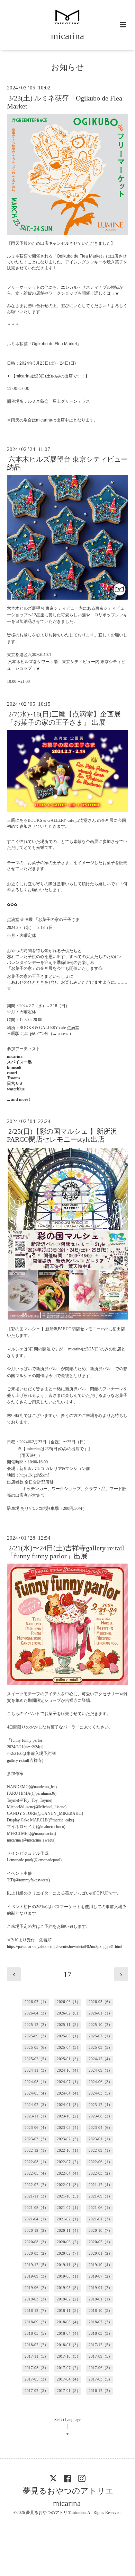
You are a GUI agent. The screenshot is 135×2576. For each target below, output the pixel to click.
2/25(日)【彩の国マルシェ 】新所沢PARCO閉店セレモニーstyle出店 (62, 1135)
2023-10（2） (69, 2116)
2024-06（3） (100, 2082)
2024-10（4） (69, 2070)
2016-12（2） (100, 2391)
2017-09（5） (100, 2356)
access (63, 1034)
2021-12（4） (100, 2185)
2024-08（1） (36, 2082)
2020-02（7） (69, 2253)
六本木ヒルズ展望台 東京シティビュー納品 (67, 463)
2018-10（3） (100, 2311)
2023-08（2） (100, 2116)
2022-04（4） (69, 2173)
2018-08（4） (69, 2322)
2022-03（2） (100, 2173)
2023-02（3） (69, 2139)
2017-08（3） (36, 2368)
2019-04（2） (100, 2288)
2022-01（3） (69, 2185)
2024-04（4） (69, 2093)
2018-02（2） (36, 2345)
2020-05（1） (100, 2242)
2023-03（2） (36, 2139)
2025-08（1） (69, 2036)
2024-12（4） (100, 2059)
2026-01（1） (100, 2013)
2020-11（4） (69, 2231)
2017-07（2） (69, 2368)
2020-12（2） (36, 2231)
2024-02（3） (36, 2105)
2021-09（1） (100, 2196)
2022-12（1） (36, 2151)
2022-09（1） (100, 2151)
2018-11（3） (69, 2311)
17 (67, 1974)
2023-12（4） (100, 2105)
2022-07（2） (69, 2162)
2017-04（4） (69, 2379)
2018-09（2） (36, 2322)
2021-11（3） (36, 2196)
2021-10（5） (69, 2196)
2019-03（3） (36, 2299)
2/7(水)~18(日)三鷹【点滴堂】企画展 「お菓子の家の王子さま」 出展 (64, 718)
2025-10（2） (100, 2025)
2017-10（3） (69, 2356)
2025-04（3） (69, 2048)
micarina (67, 36)
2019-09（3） (36, 2276)
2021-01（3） (100, 2219)
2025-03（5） (100, 2048)
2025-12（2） (36, 2025)
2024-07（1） (69, 2082)
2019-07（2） (100, 2276)
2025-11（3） (69, 2025)
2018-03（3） (100, 2334)
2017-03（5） (100, 2379)
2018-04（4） (69, 2334)
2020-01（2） (100, 2253)
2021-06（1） (100, 2208)
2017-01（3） (69, 2391)
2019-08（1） (69, 2276)
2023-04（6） (100, 2128)
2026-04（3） (36, 2013)
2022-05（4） (36, 2173)
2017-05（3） (36, 2379)
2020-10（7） (100, 2231)
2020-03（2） (36, 2253)
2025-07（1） (100, 2036)
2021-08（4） (36, 2208)
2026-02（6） (69, 2013)
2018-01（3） (69, 2345)
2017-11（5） (36, 2356)
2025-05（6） (36, 2048)
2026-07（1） (36, 2002)
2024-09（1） (100, 2070)
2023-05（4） (69, 2128)
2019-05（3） (69, 2288)
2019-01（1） (100, 2299)
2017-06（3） (100, 2368)
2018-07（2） (100, 2322)
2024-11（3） (36, 2070)
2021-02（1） (69, 2219)
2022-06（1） (100, 2162)
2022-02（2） (36, 2185)
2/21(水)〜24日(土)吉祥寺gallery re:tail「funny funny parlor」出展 (66, 1552)
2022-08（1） (36, 2162)
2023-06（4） (36, 2128)
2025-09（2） (36, 2036)
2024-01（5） (69, 2105)
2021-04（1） (36, 2219)
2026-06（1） (69, 2002)
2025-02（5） (36, 2059)
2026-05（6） (100, 2002)
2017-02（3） (36, 2391)
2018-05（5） (36, 2334)
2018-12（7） (36, 2311)
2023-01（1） (100, 2139)
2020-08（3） (36, 2242)
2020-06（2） (69, 2242)
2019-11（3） (69, 2265)
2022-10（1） (69, 2151)
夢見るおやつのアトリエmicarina (68, 2497)
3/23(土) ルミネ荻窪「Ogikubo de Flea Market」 (65, 102)
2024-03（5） (100, 2093)
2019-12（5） (36, 2265)
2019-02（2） (69, 2299)
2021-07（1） (69, 2208)
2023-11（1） (36, 2116)
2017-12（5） (100, 2345)
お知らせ (68, 67)
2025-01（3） (69, 2059)
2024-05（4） (36, 2093)
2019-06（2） (36, 2288)
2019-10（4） (100, 2265)
